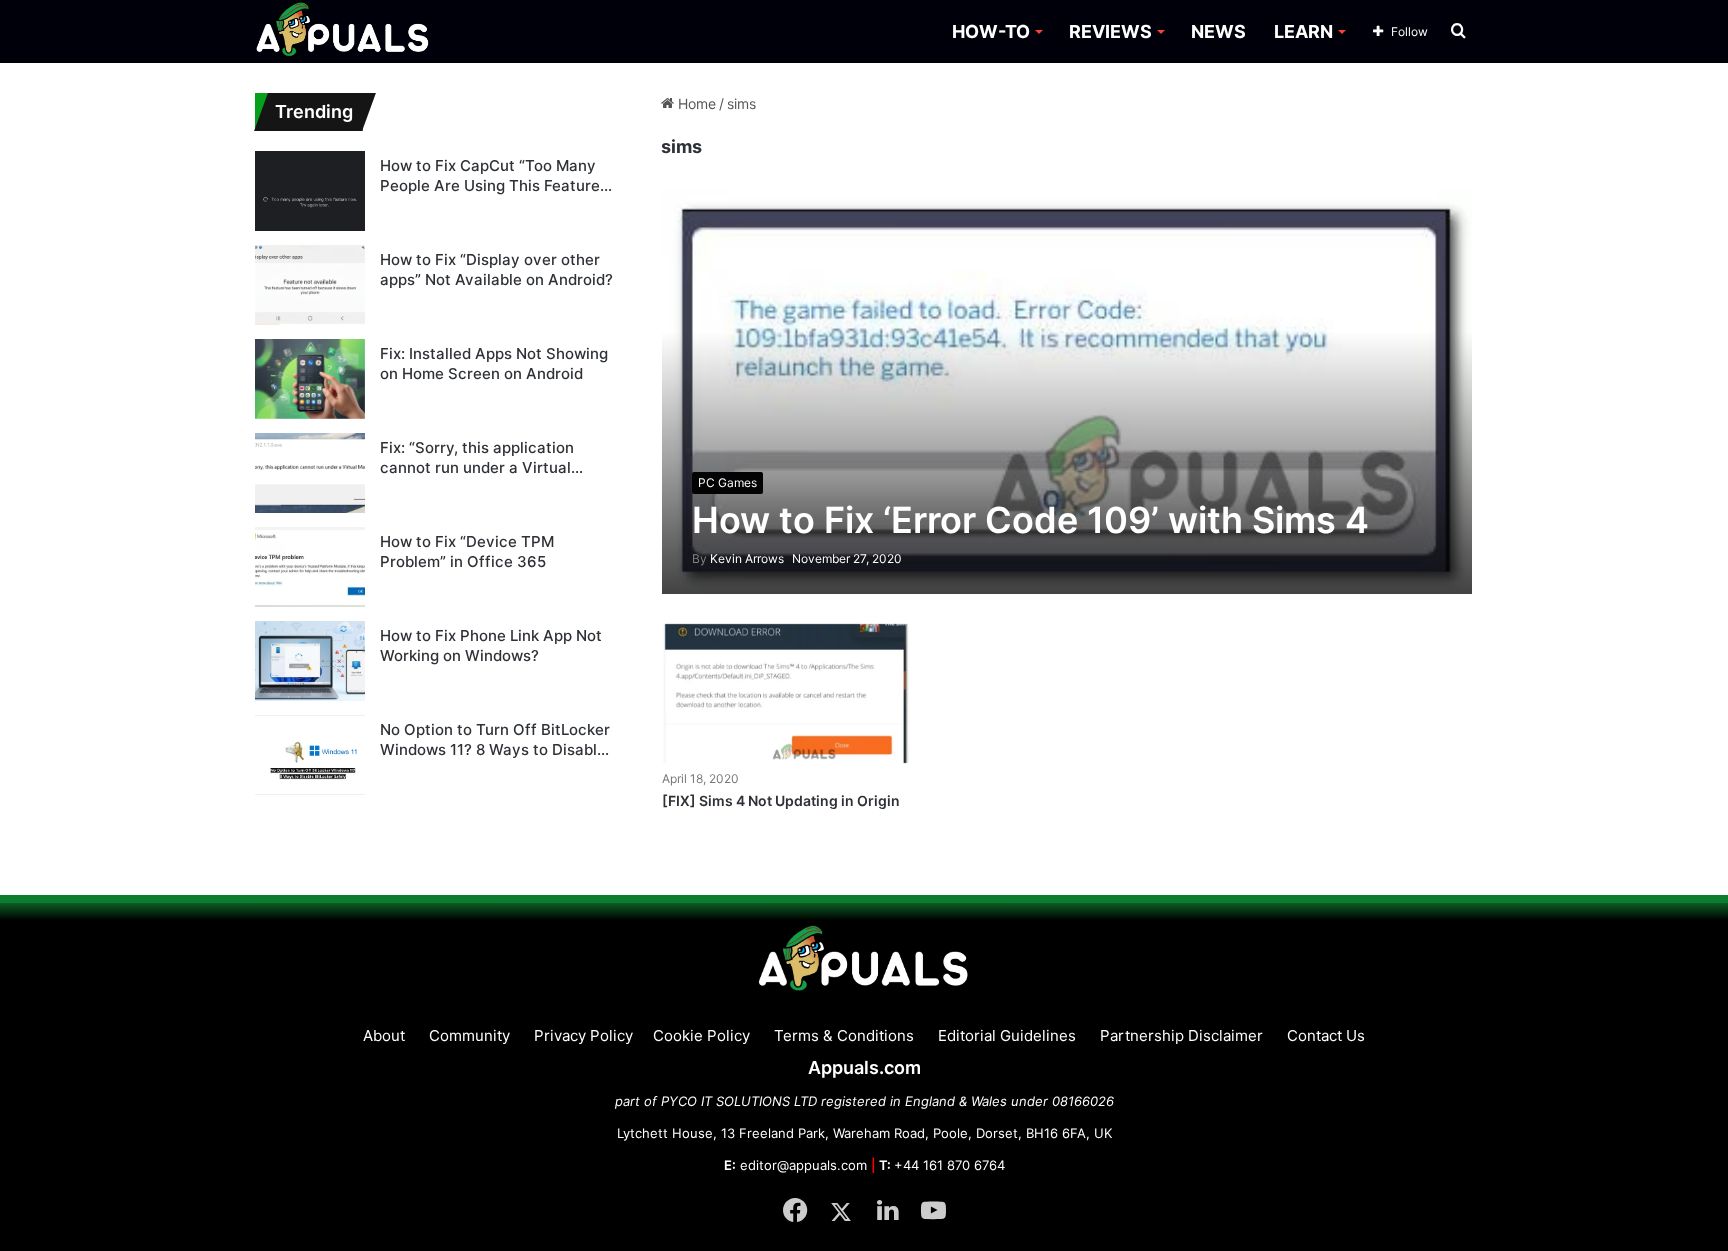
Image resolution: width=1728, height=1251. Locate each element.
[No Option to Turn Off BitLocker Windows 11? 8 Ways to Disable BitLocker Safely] (310, 755)
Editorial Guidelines (1007, 1035)
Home (695, 103)
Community (469, 1035)
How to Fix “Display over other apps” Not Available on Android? (496, 269)
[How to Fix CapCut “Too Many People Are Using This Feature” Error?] (310, 191)
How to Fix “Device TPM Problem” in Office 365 (467, 551)
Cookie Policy (701, 1035)
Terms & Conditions (844, 1035)
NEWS (1218, 31)
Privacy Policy (583, 1035)
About (384, 1035)
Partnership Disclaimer (1181, 1035)
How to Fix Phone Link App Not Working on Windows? (491, 645)
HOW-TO (991, 31)
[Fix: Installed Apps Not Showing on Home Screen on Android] (310, 379)
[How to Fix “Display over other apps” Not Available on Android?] (310, 285)
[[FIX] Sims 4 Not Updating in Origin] (786, 694)
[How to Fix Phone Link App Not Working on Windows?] (310, 661)
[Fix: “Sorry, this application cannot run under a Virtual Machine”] (310, 473)
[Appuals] (343, 31)
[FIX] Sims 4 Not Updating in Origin (781, 800)
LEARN (1303, 31)
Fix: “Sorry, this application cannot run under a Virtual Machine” (477, 457)
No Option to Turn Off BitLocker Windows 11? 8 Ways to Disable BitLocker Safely (495, 739)
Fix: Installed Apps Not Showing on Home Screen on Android (494, 363)
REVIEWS (1110, 31)
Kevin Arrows (738, 558)
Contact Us (1326, 1035)
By (701, 558)
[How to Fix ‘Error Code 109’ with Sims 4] (1067, 391)
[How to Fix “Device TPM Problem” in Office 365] (310, 567)
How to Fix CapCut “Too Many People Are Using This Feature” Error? (493, 175)
